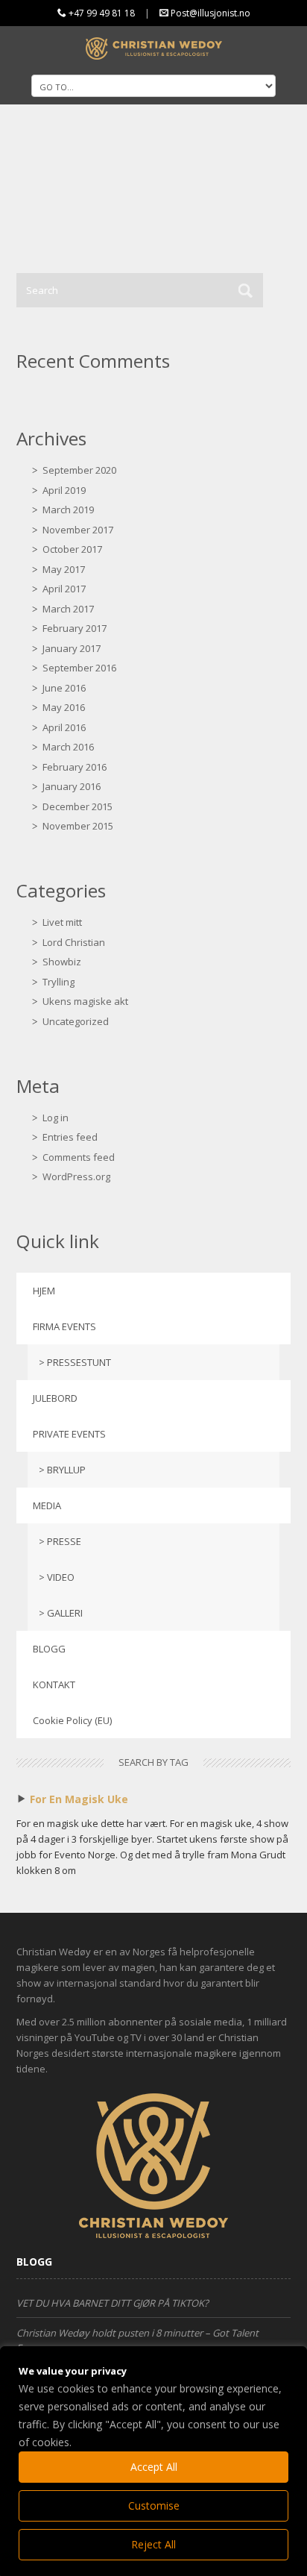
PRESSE (64, 1541)
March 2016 (68, 747)
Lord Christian (74, 942)
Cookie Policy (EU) (72, 1720)
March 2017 (68, 609)
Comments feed (79, 1157)
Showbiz (62, 962)
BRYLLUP (66, 1470)
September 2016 (79, 668)
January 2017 (72, 648)
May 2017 (64, 569)
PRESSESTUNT (79, 1362)
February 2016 (75, 767)
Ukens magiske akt (85, 1001)
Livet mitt (62, 922)
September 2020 (79, 470)
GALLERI (65, 1613)
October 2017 (72, 549)
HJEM (44, 1291)
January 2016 (72, 786)
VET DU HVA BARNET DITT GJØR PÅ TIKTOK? (113, 2303)
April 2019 (64, 490)
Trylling (58, 982)
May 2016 (64, 707)
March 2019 (68, 510)
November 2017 (78, 530)
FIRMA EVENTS (64, 1326)
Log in (56, 1118)
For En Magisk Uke (79, 1799)
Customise (154, 2506)
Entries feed (70, 1137)
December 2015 (77, 806)
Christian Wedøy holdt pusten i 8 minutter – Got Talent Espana (137, 2340)
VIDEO (61, 1577)
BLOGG (49, 1649)
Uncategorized (76, 1021)
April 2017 (64, 589)
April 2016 (64, 727)
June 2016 (64, 688)
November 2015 (78, 826)
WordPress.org (76, 1176)
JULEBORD (55, 1398)
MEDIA (47, 1505)
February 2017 (75, 628)
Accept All (154, 2467)
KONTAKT (54, 1685)
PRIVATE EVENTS (69, 1434)
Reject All (153, 2544)
